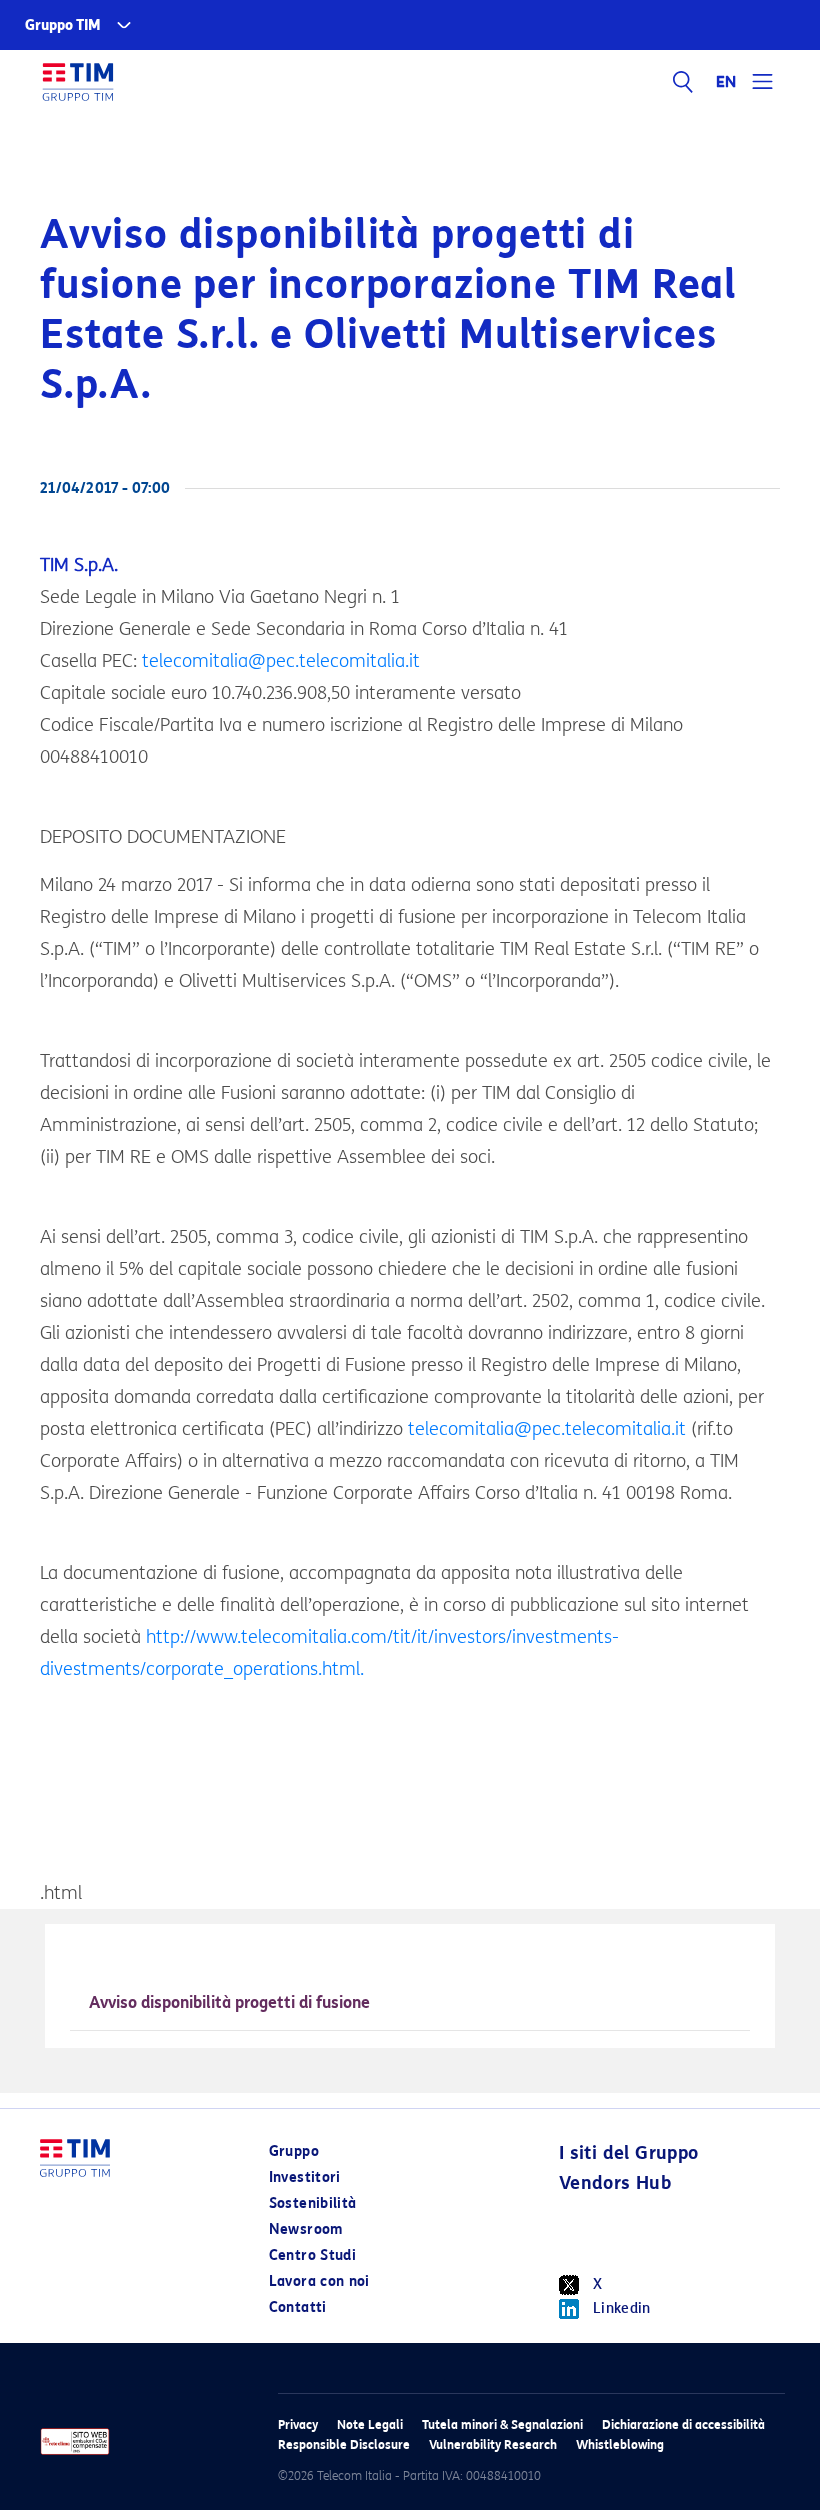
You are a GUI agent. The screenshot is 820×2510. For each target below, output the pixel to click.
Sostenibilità (313, 2203)
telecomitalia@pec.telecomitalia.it (281, 661)
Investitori (305, 2177)
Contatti (298, 2307)
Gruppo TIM (63, 25)
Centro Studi (312, 2255)
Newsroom (306, 2229)
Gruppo (294, 2151)
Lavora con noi (319, 2281)
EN (727, 82)
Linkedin (622, 2308)
